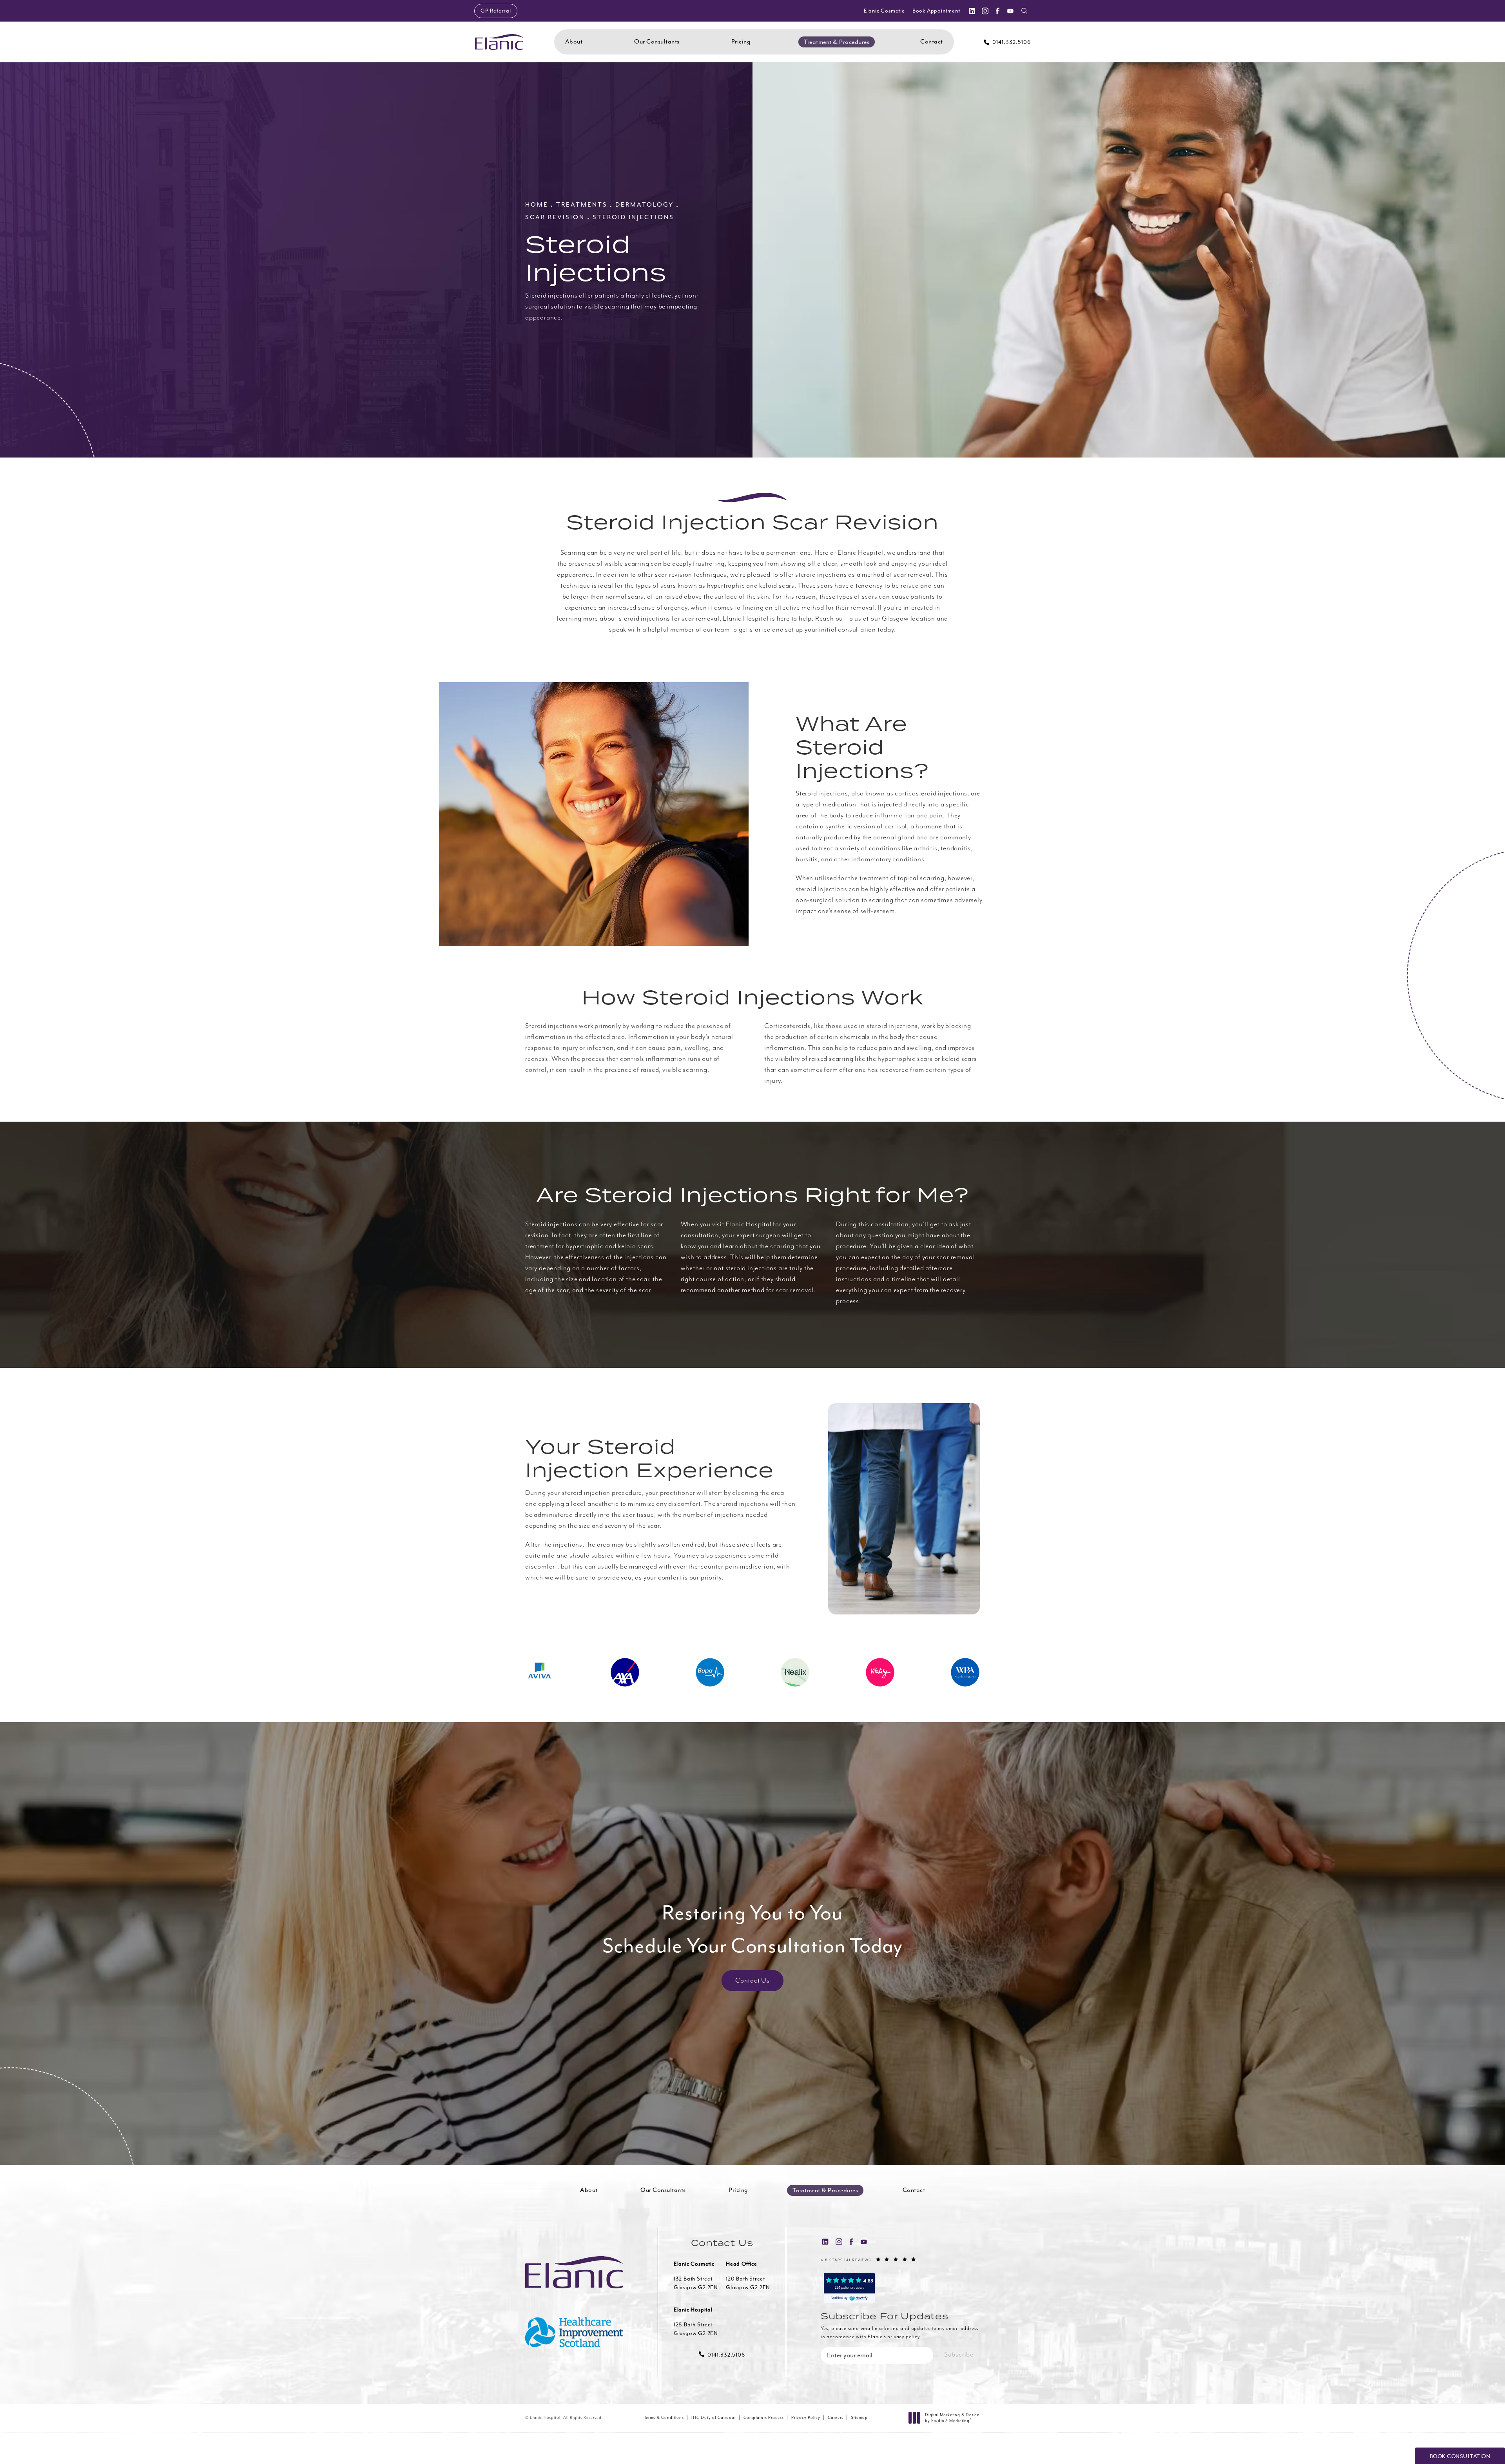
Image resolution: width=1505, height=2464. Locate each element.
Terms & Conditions (664, 2418)
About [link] (574, 42)
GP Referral (496, 11)
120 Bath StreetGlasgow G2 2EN (748, 2283)
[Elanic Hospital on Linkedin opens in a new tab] (972, 11)
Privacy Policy (806, 2418)
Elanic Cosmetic (884, 11)
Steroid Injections (633, 217)
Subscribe (959, 2355)
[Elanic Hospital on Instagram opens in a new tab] (985, 11)
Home (537, 205)
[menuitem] (972, 11)
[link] (1007, 42)
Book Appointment (936, 11)
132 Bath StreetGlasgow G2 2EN (696, 2283)
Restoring (753, 1929)
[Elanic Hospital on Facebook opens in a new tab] (997, 11)
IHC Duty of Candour (714, 2418)
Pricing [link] (741, 42)
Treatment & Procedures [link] (837, 42)
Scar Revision (555, 217)
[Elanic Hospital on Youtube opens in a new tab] (1010, 11)
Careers (836, 2418)
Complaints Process (764, 2418)
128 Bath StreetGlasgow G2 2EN (696, 2329)
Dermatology (645, 205)
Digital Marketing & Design (952, 2418)
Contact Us (752, 1981)
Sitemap (859, 2418)
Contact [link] (932, 42)
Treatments (582, 205)
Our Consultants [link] (657, 42)
